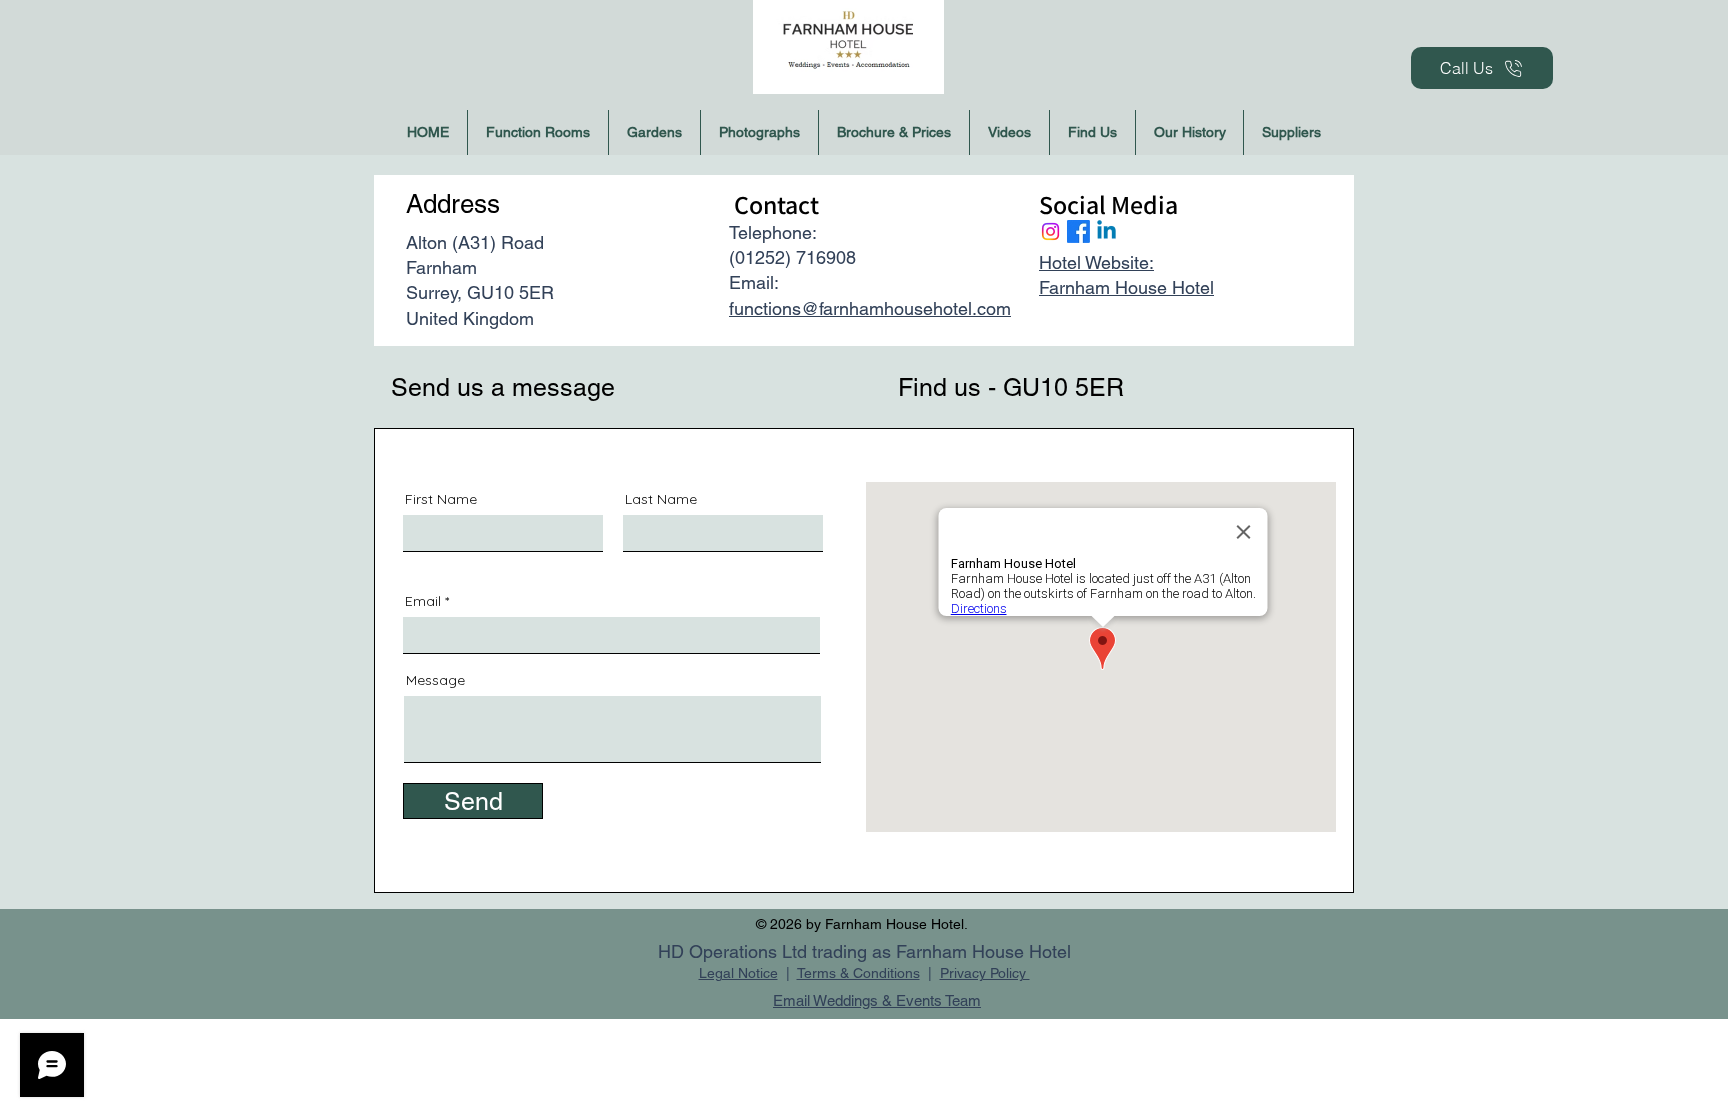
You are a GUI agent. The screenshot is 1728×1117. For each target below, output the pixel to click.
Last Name (661, 499)
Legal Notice (738, 973)
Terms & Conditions (858, 973)
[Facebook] (1078, 231)
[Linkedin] (1106, 231)
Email (423, 601)
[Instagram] (1050, 231)
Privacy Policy (985, 973)
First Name (441, 499)
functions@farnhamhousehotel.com (870, 308)
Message (435, 680)
